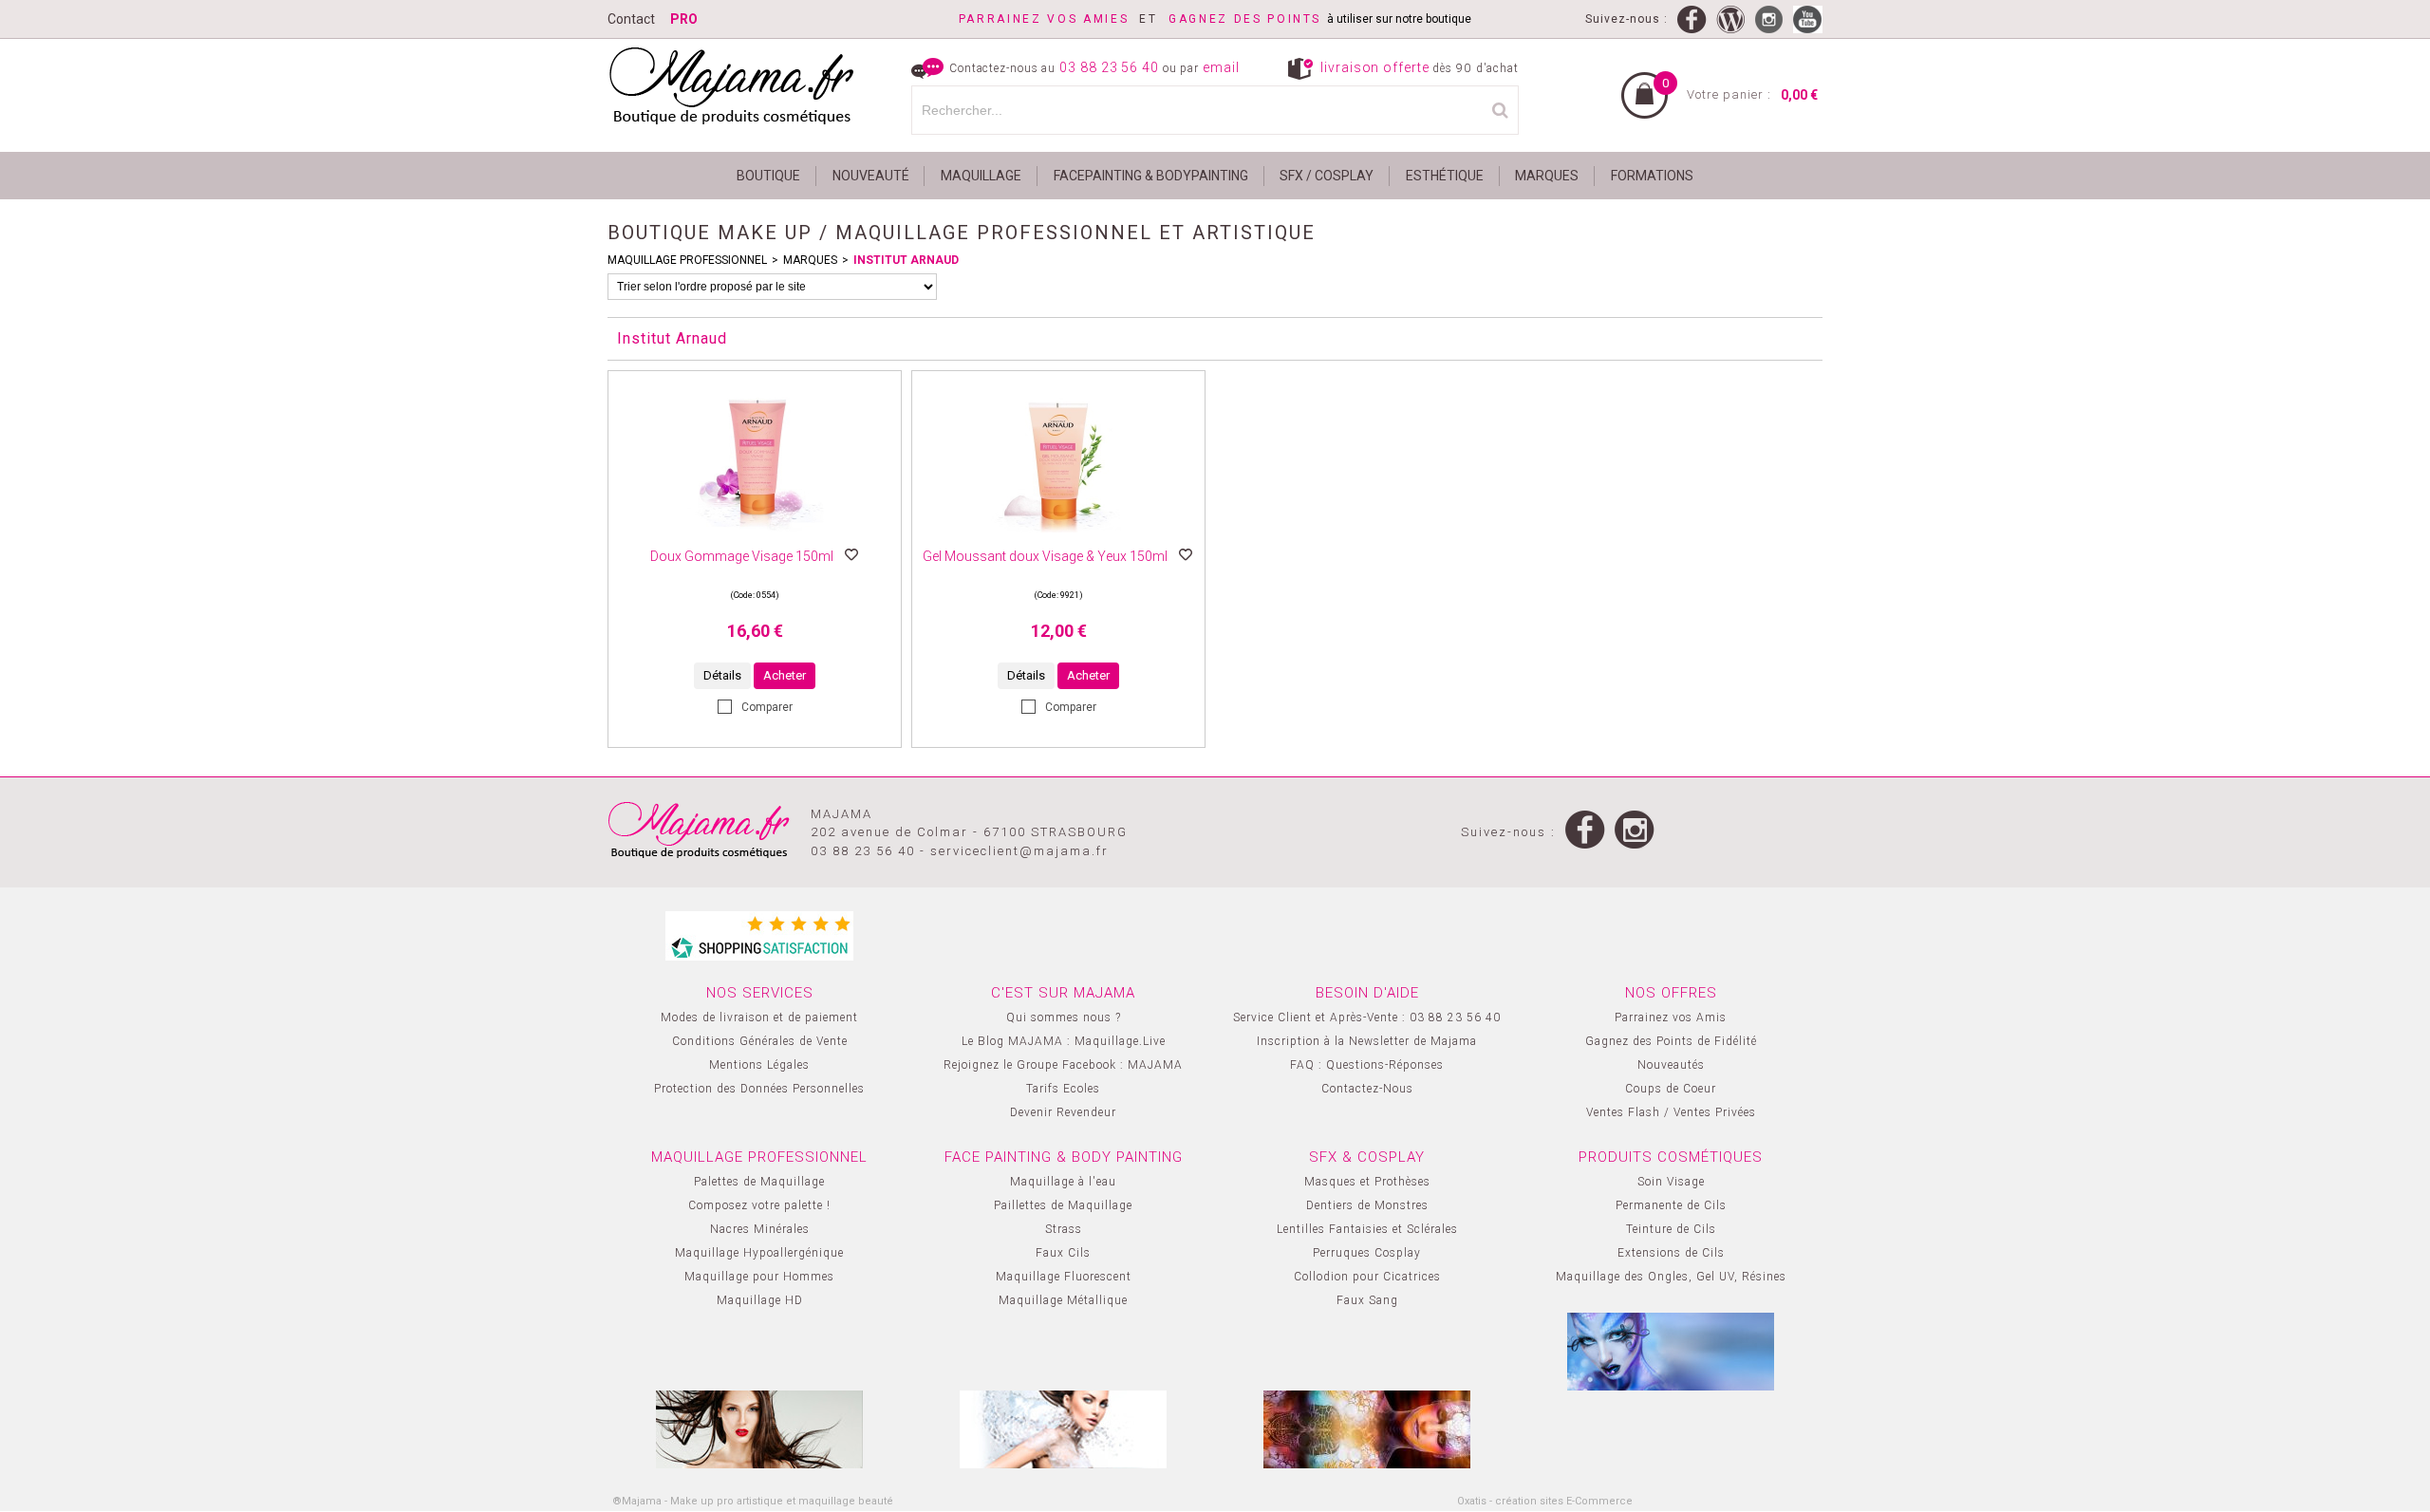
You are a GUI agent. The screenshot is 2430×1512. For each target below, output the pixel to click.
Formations (1652, 176)
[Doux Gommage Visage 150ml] (755, 538)
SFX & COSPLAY (1367, 1157)
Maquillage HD (760, 1300)
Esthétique (1445, 176)
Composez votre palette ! (759, 1205)
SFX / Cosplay (1327, 176)
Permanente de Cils (1671, 1205)
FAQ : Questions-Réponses (1367, 1065)
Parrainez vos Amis (1671, 1017)
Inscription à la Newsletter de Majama (1367, 1041)
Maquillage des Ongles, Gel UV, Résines (1671, 1277)
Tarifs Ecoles (1063, 1089)
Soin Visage (1671, 1182)
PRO (684, 19)
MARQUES (810, 260)
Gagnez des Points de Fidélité (1671, 1041)
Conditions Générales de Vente (760, 1041)
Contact (631, 19)
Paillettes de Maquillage (1063, 1205)
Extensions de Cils (1671, 1253)
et (1064, 19)
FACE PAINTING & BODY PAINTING (1064, 1157)
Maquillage (981, 176)
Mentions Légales (759, 1065)
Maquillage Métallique (1063, 1300)
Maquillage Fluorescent (1064, 1277)
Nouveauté (871, 176)
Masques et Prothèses (1367, 1182)
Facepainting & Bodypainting (1151, 176)
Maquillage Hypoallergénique (759, 1253)
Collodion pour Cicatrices (1367, 1277)
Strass (1064, 1229)
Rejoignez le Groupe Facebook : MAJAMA (1063, 1065)
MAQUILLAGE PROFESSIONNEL (687, 260)
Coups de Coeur (1671, 1089)
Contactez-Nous (1367, 1089)
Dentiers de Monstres (1367, 1205)
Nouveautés (1671, 1065)
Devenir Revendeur (1063, 1112)
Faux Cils (1063, 1253)
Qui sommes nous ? (1064, 1017)
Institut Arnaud (906, 260)
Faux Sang (1367, 1300)
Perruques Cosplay (1367, 1253)
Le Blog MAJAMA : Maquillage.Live (1064, 1041)
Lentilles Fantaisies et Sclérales (1367, 1229)
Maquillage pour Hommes (759, 1277)
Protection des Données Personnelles (759, 1089)
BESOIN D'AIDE (1367, 993)
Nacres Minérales (760, 1229)
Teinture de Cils (1671, 1229)
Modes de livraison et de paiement (759, 1017)
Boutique (768, 176)
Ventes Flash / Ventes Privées (1671, 1112)
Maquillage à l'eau (1063, 1182)
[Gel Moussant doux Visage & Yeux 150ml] (1058, 538)
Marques (1547, 176)
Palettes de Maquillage (759, 1182)
